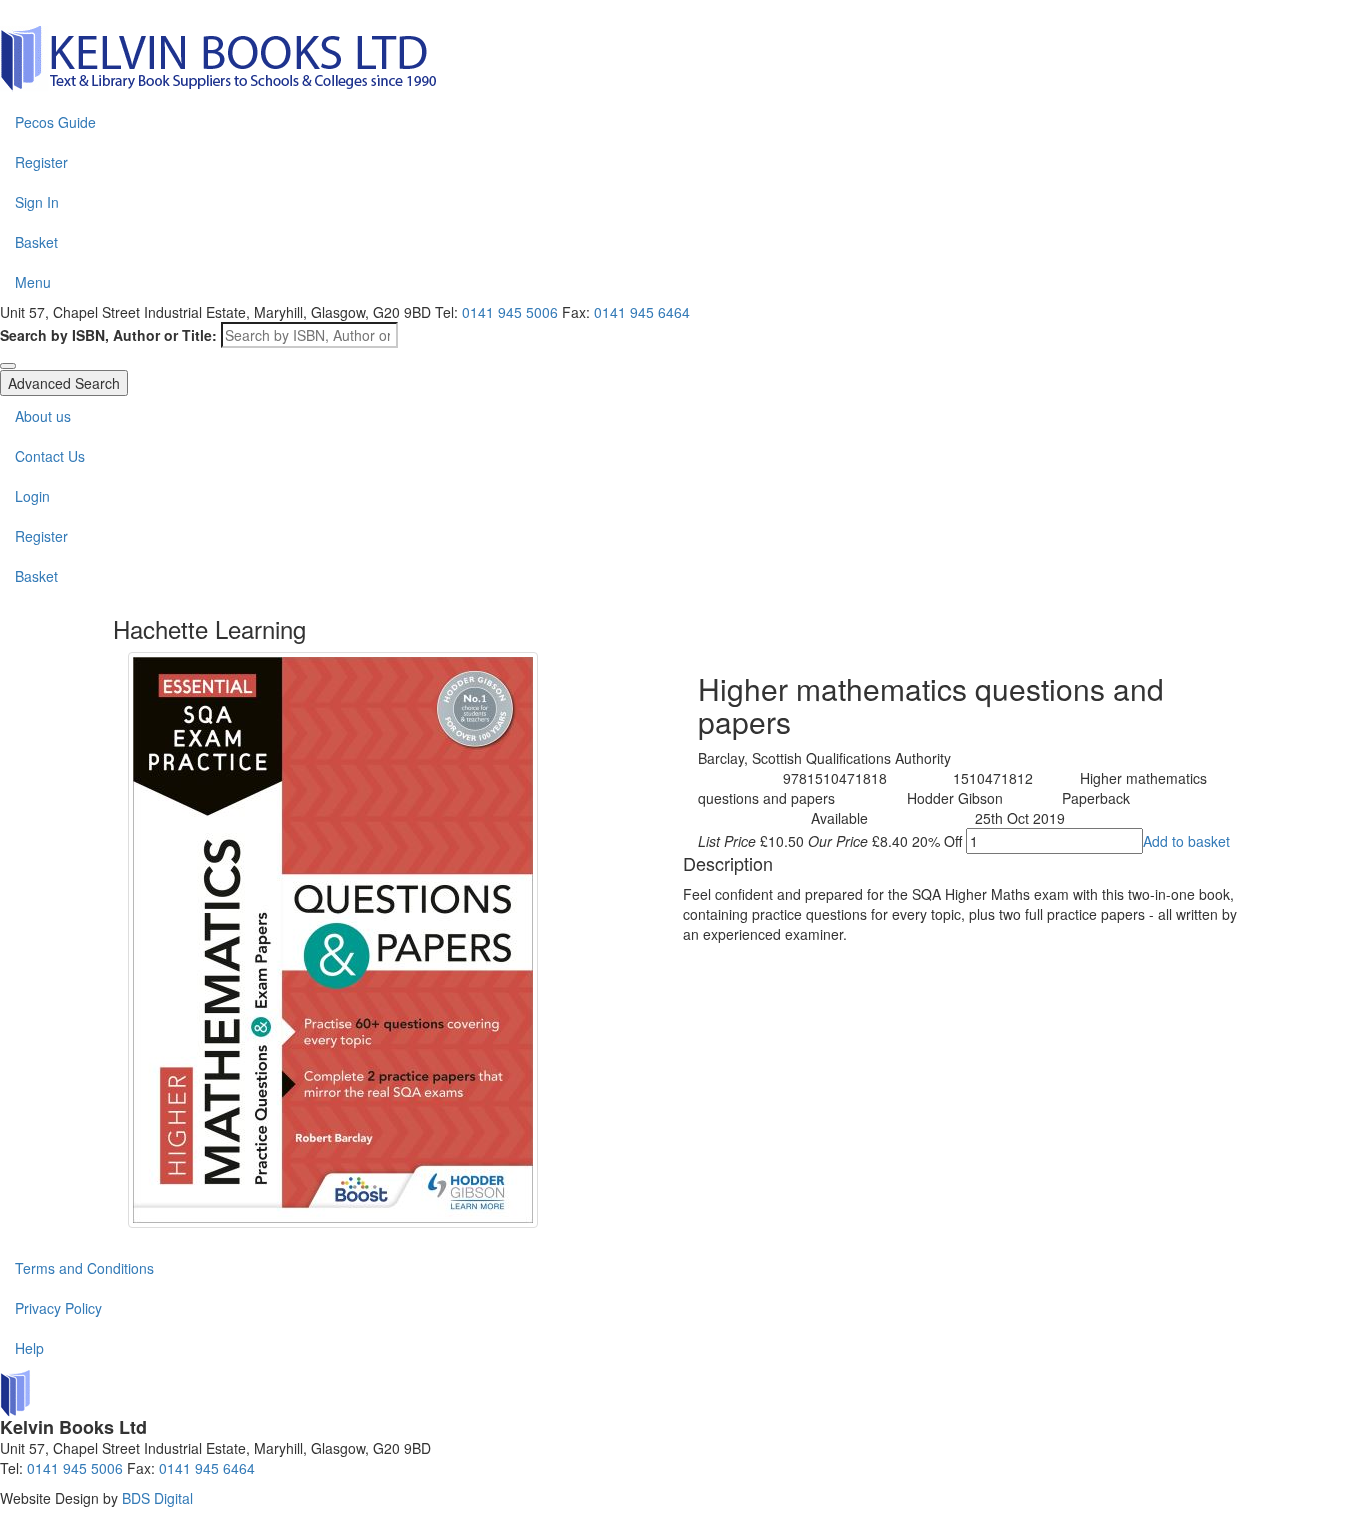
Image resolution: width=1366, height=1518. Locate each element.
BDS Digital (157, 1498)
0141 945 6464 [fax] (642, 312)
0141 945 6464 (207, 1468)
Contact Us (50, 456)
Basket (36, 242)
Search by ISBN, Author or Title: (108, 335)
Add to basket (1186, 841)
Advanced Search (64, 383)
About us (43, 416)
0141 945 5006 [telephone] (510, 312)
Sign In (37, 202)
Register (41, 162)
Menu (33, 282)
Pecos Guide (55, 122)
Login (32, 496)
